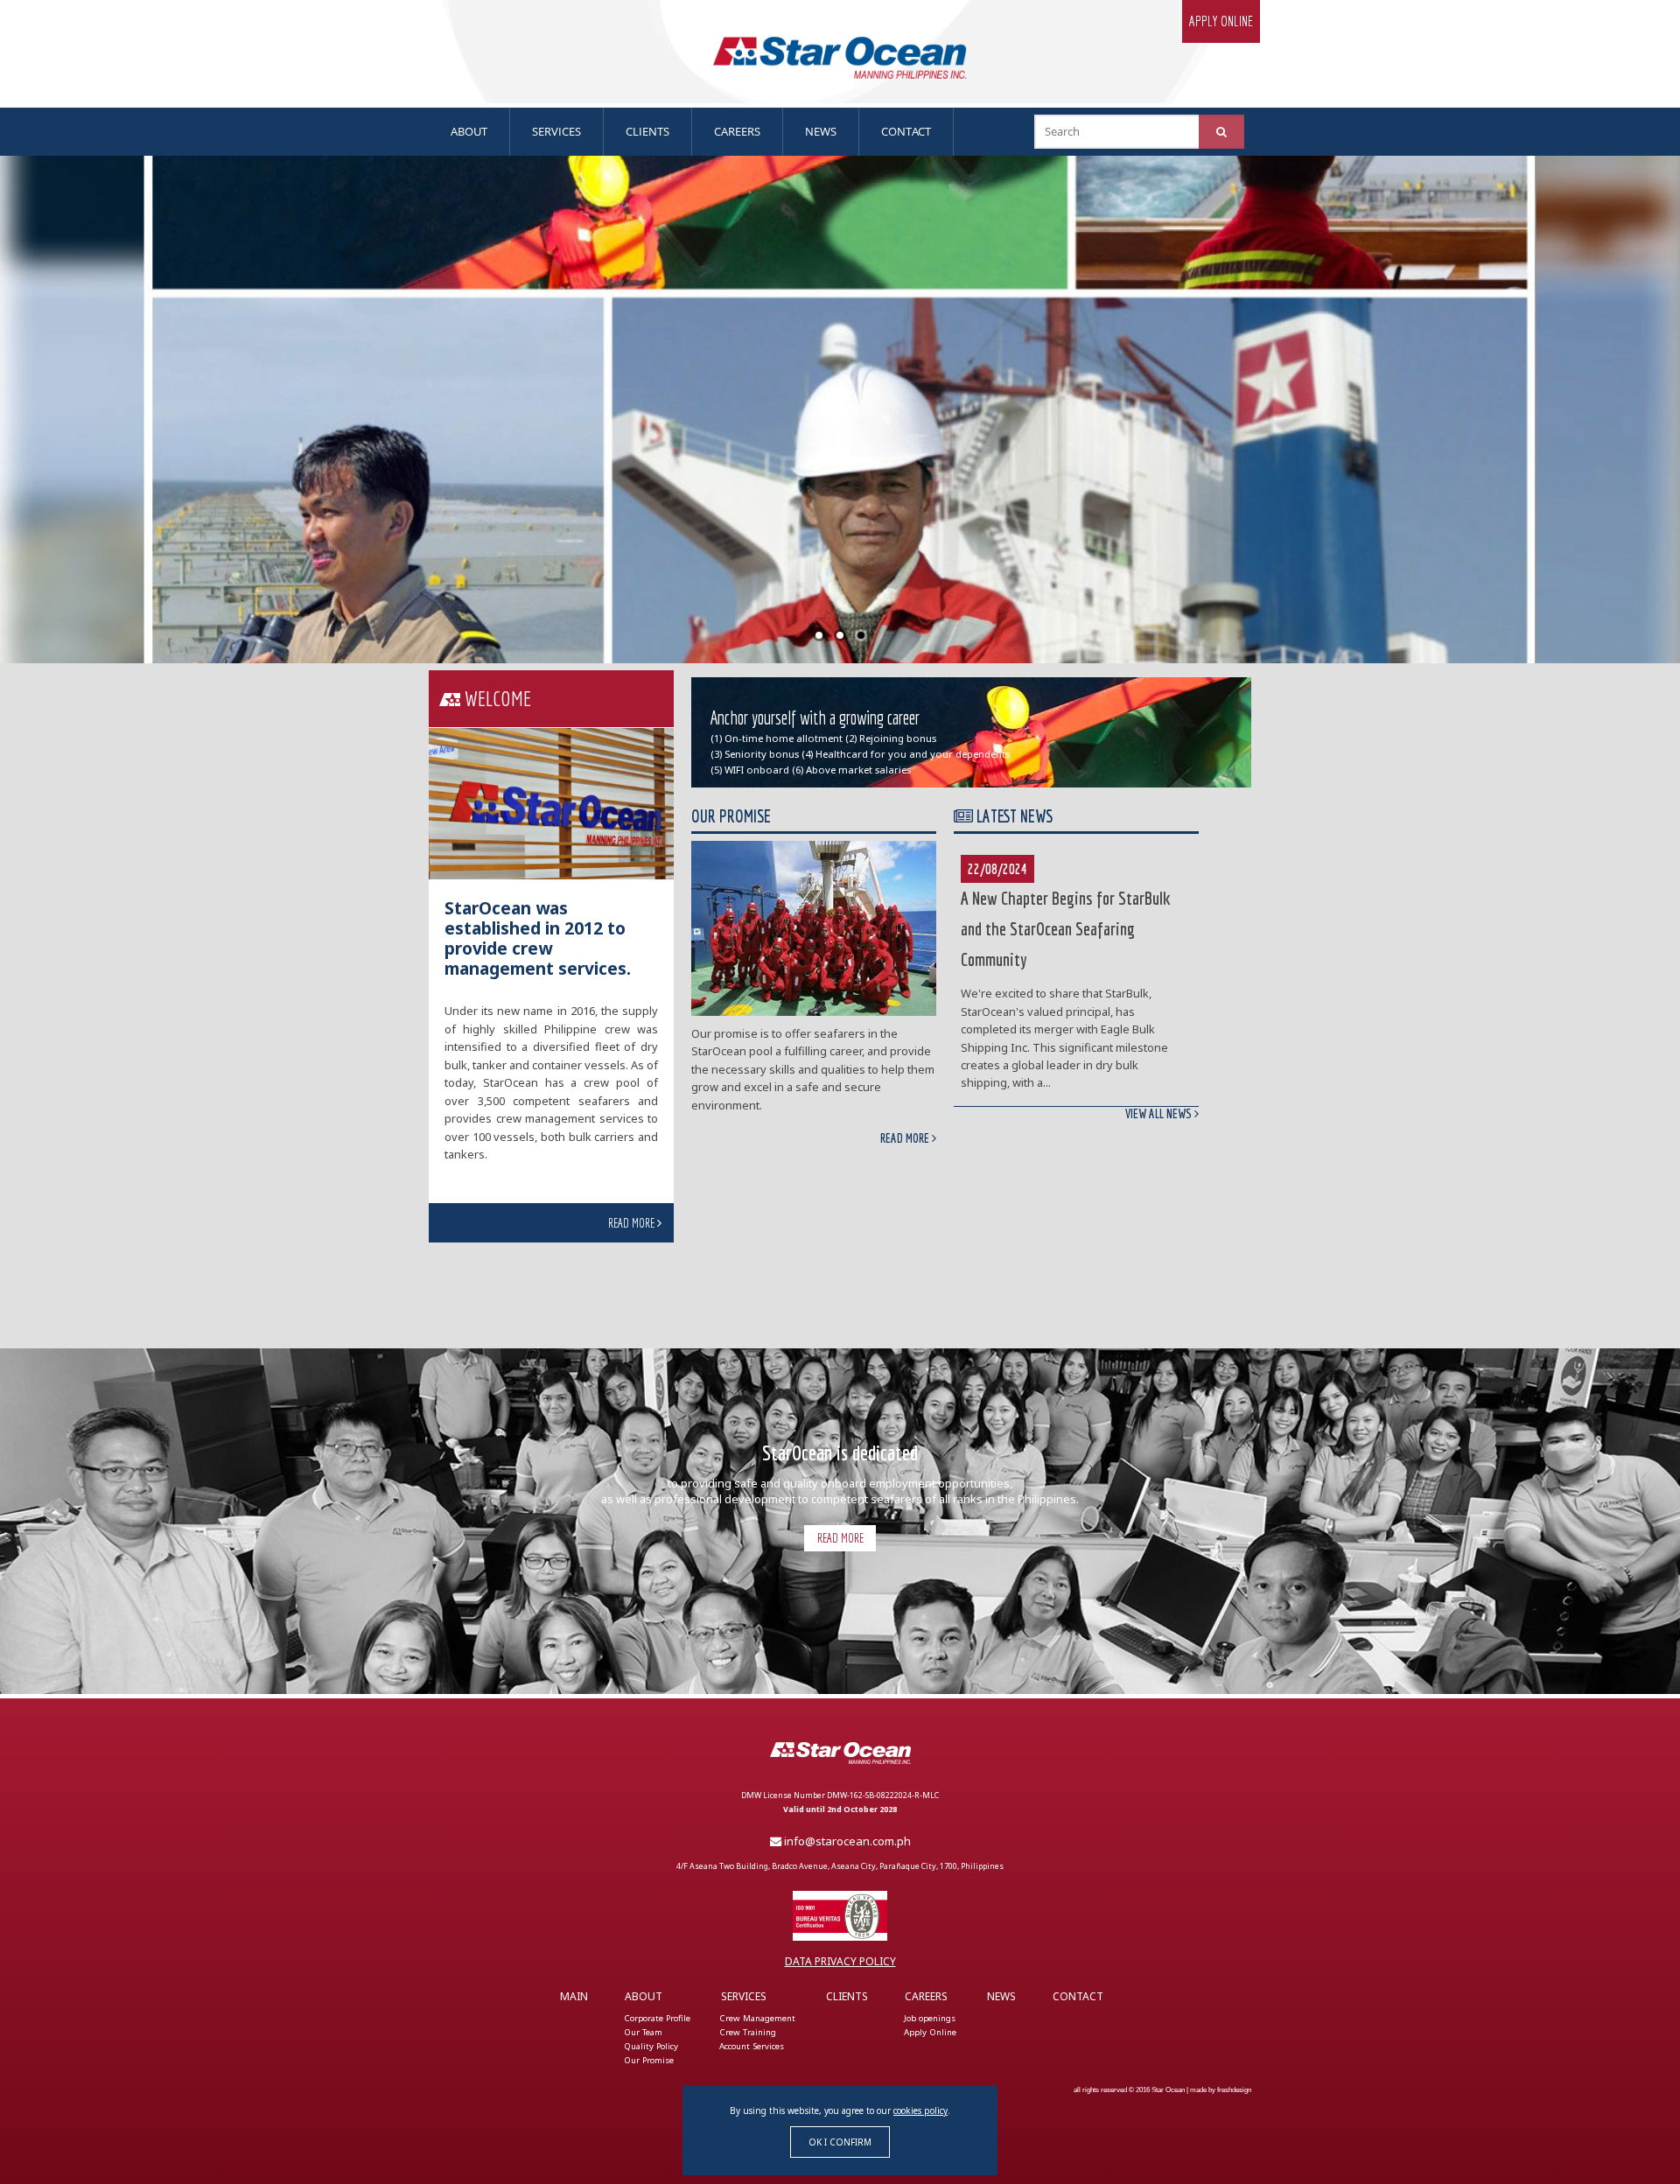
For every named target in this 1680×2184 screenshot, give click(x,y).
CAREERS (737, 131)
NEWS (821, 131)
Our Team (643, 2032)
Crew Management (757, 2018)
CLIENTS (647, 131)
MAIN (574, 1996)
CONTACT (906, 131)
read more (633, 1223)
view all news (1160, 1114)
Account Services (752, 2046)
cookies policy (920, 2110)
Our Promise (649, 2060)
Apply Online (930, 2032)
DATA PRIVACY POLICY (840, 1961)
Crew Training (748, 2032)
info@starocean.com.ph (846, 1841)
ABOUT (469, 131)
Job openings (930, 2018)
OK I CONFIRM (840, 2142)
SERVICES (556, 131)
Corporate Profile (657, 2018)
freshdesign (1234, 2089)
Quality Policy (651, 2046)
